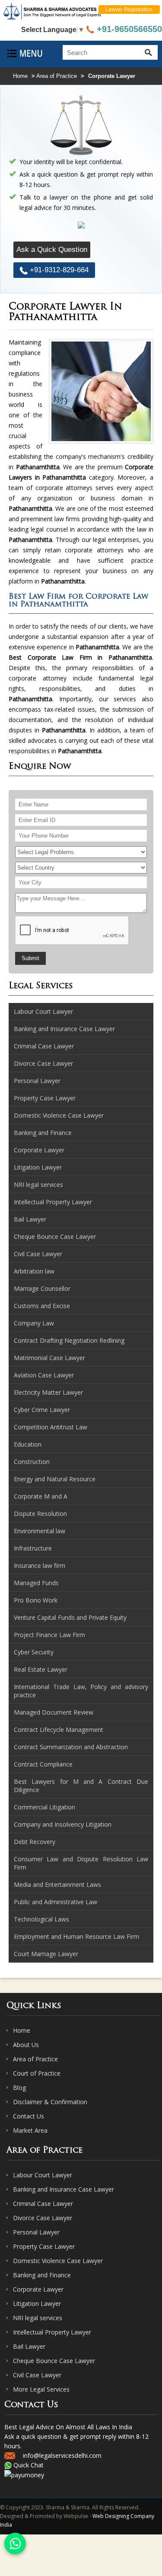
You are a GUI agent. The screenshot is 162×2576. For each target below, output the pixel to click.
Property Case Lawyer (44, 2246)
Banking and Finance (42, 2275)
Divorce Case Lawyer (43, 2218)
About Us (26, 2045)
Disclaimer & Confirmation (50, 2102)
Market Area (30, 2130)
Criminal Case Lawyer (43, 2204)
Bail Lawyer (29, 2346)
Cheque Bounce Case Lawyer (54, 2361)
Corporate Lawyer (38, 2289)
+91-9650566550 (128, 29)
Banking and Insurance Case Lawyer (64, 2189)
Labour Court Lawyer (43, 2175)
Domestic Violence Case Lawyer (58, 2261)
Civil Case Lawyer (37, 2375)
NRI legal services (38, 2318)
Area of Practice (57, 76)
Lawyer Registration (129, 10)
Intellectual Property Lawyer (52, 2332)
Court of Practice (37, 2073)
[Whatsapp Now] (15, 2544)
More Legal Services (41, 2389)
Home (20, 76)
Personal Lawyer (36, 2232)
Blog (19, 2088)
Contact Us (29, 2116)
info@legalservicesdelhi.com (62, 2455)
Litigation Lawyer (37, 2304)
